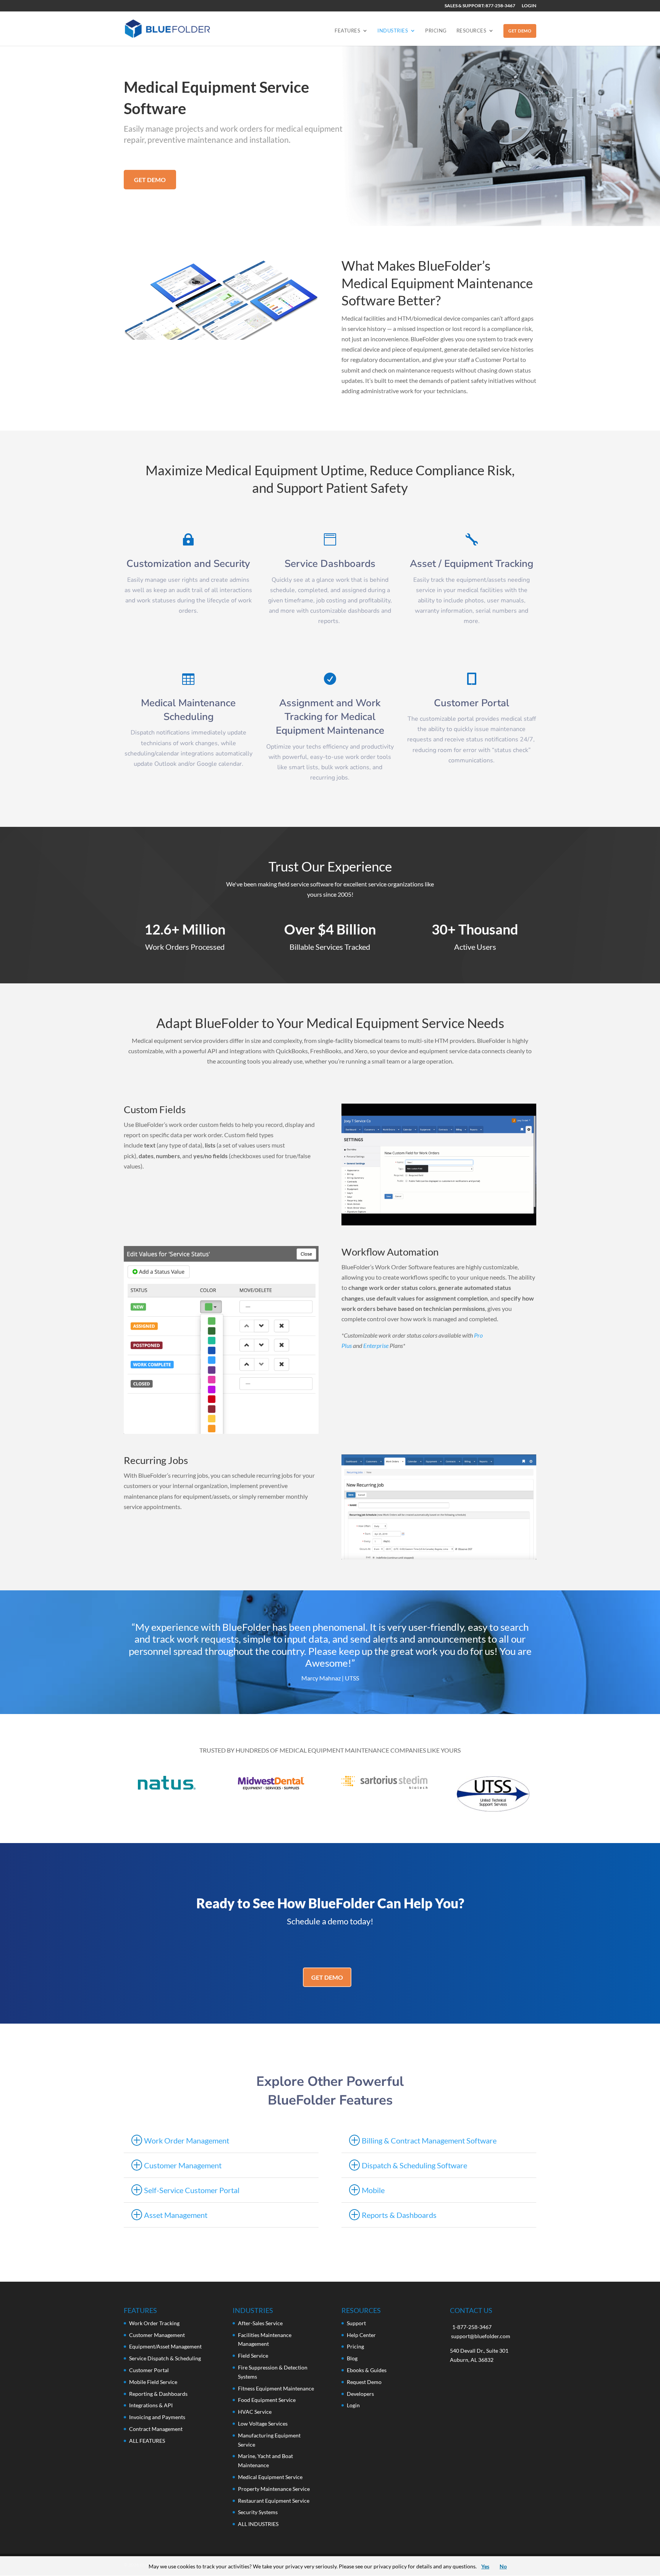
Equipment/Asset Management (165, 2346)
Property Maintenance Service (274, 2489)
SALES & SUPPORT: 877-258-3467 (480, 6)
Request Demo (364, 2382)
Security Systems (258, 2512)
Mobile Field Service (153, 2382)
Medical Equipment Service (270, 2477)
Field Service (253, 2356)
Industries (393, 31)
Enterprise (376, 1345)
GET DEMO (520, 31)
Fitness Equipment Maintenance (276, 2388)
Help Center (361, 2335)
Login (353, 2405)
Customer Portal (149, 2370)
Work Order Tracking (154, 2323)
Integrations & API (151, 2405)
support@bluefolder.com (481, 2336)
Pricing (436, 31)
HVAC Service (255, 2412)
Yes (485, 2566)
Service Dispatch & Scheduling (165, 2358)
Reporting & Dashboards (158, 2394)
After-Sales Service (260, 2323)
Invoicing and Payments (157, 2417)
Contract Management (156, 2429)
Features (347, 31)
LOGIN (529, 6)
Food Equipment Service (267, 2400)
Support (356, 2323)
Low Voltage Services (263, 2423)
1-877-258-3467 (472, 2327)
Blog (352, 2358)
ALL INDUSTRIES (258, 2524)
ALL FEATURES (147, 2441)
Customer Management (157, 2335)
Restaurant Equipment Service (274, 2501)
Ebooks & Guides (367, 2370)
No (503, 2566)
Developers (360, 2394)
